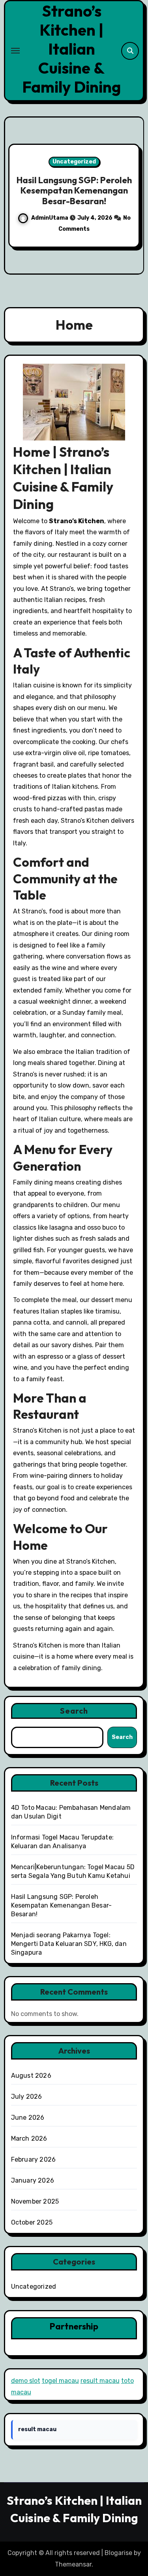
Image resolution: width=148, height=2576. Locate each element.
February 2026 (34, 2159)
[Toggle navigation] (15, 51)
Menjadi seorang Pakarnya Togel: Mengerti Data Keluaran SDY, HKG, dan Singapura (69, 1944)
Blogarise (118, 2553)
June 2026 (28, 2118)
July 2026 (27, 2097)
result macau (100, 2381)
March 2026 (29, 2138)
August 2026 (31, 2076)
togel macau (60, 2381)
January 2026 (33, 2180)
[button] (133, 194)
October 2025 (32, 2222)
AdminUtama (125, 223)
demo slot (26, 2381)
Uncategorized (34, 2287)
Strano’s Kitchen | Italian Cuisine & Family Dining (71, 49)
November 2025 (35, 2201)
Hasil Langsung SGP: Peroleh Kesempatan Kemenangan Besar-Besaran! (62, 1905)
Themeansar (73, 2564)
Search (74, 1711)
